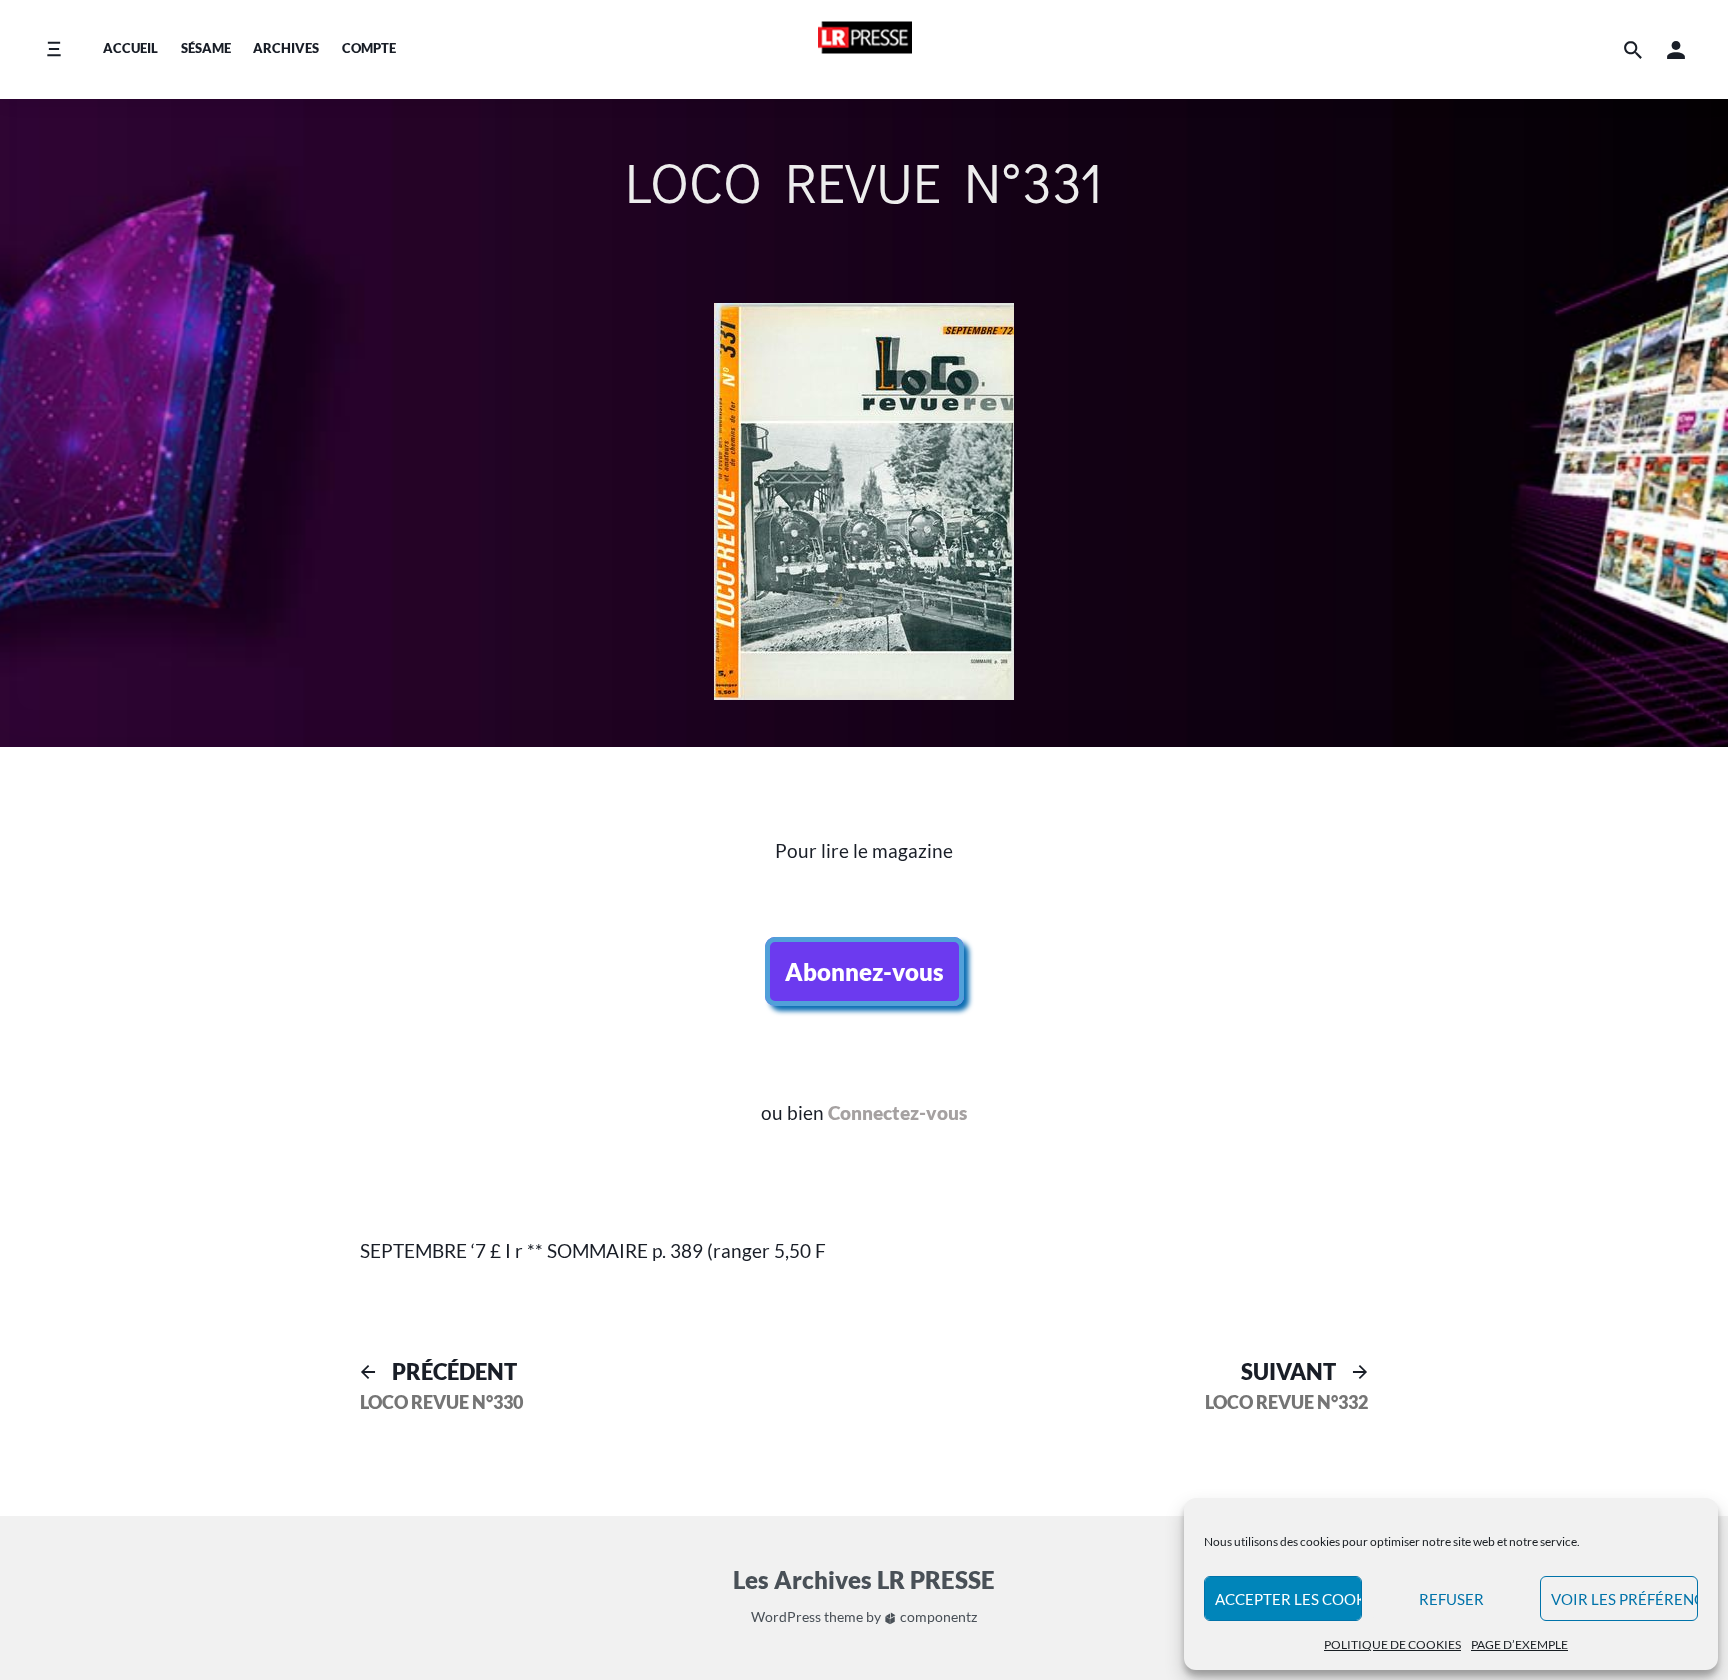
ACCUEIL (130, 48)
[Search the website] (1633, 49)
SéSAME (206, 48)
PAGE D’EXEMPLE (1519, 1644)
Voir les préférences (1624, 1599)
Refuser (1451, 1599)
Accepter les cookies (1288, 1599)
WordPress (786, 1616)
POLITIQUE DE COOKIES (1392, 1644)
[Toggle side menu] (53, 49)
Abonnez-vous (864, 971)
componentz (937, 1616)
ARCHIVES (286, 48)
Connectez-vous (897, 1112)
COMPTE (369, 48)
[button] (1676, 49)
